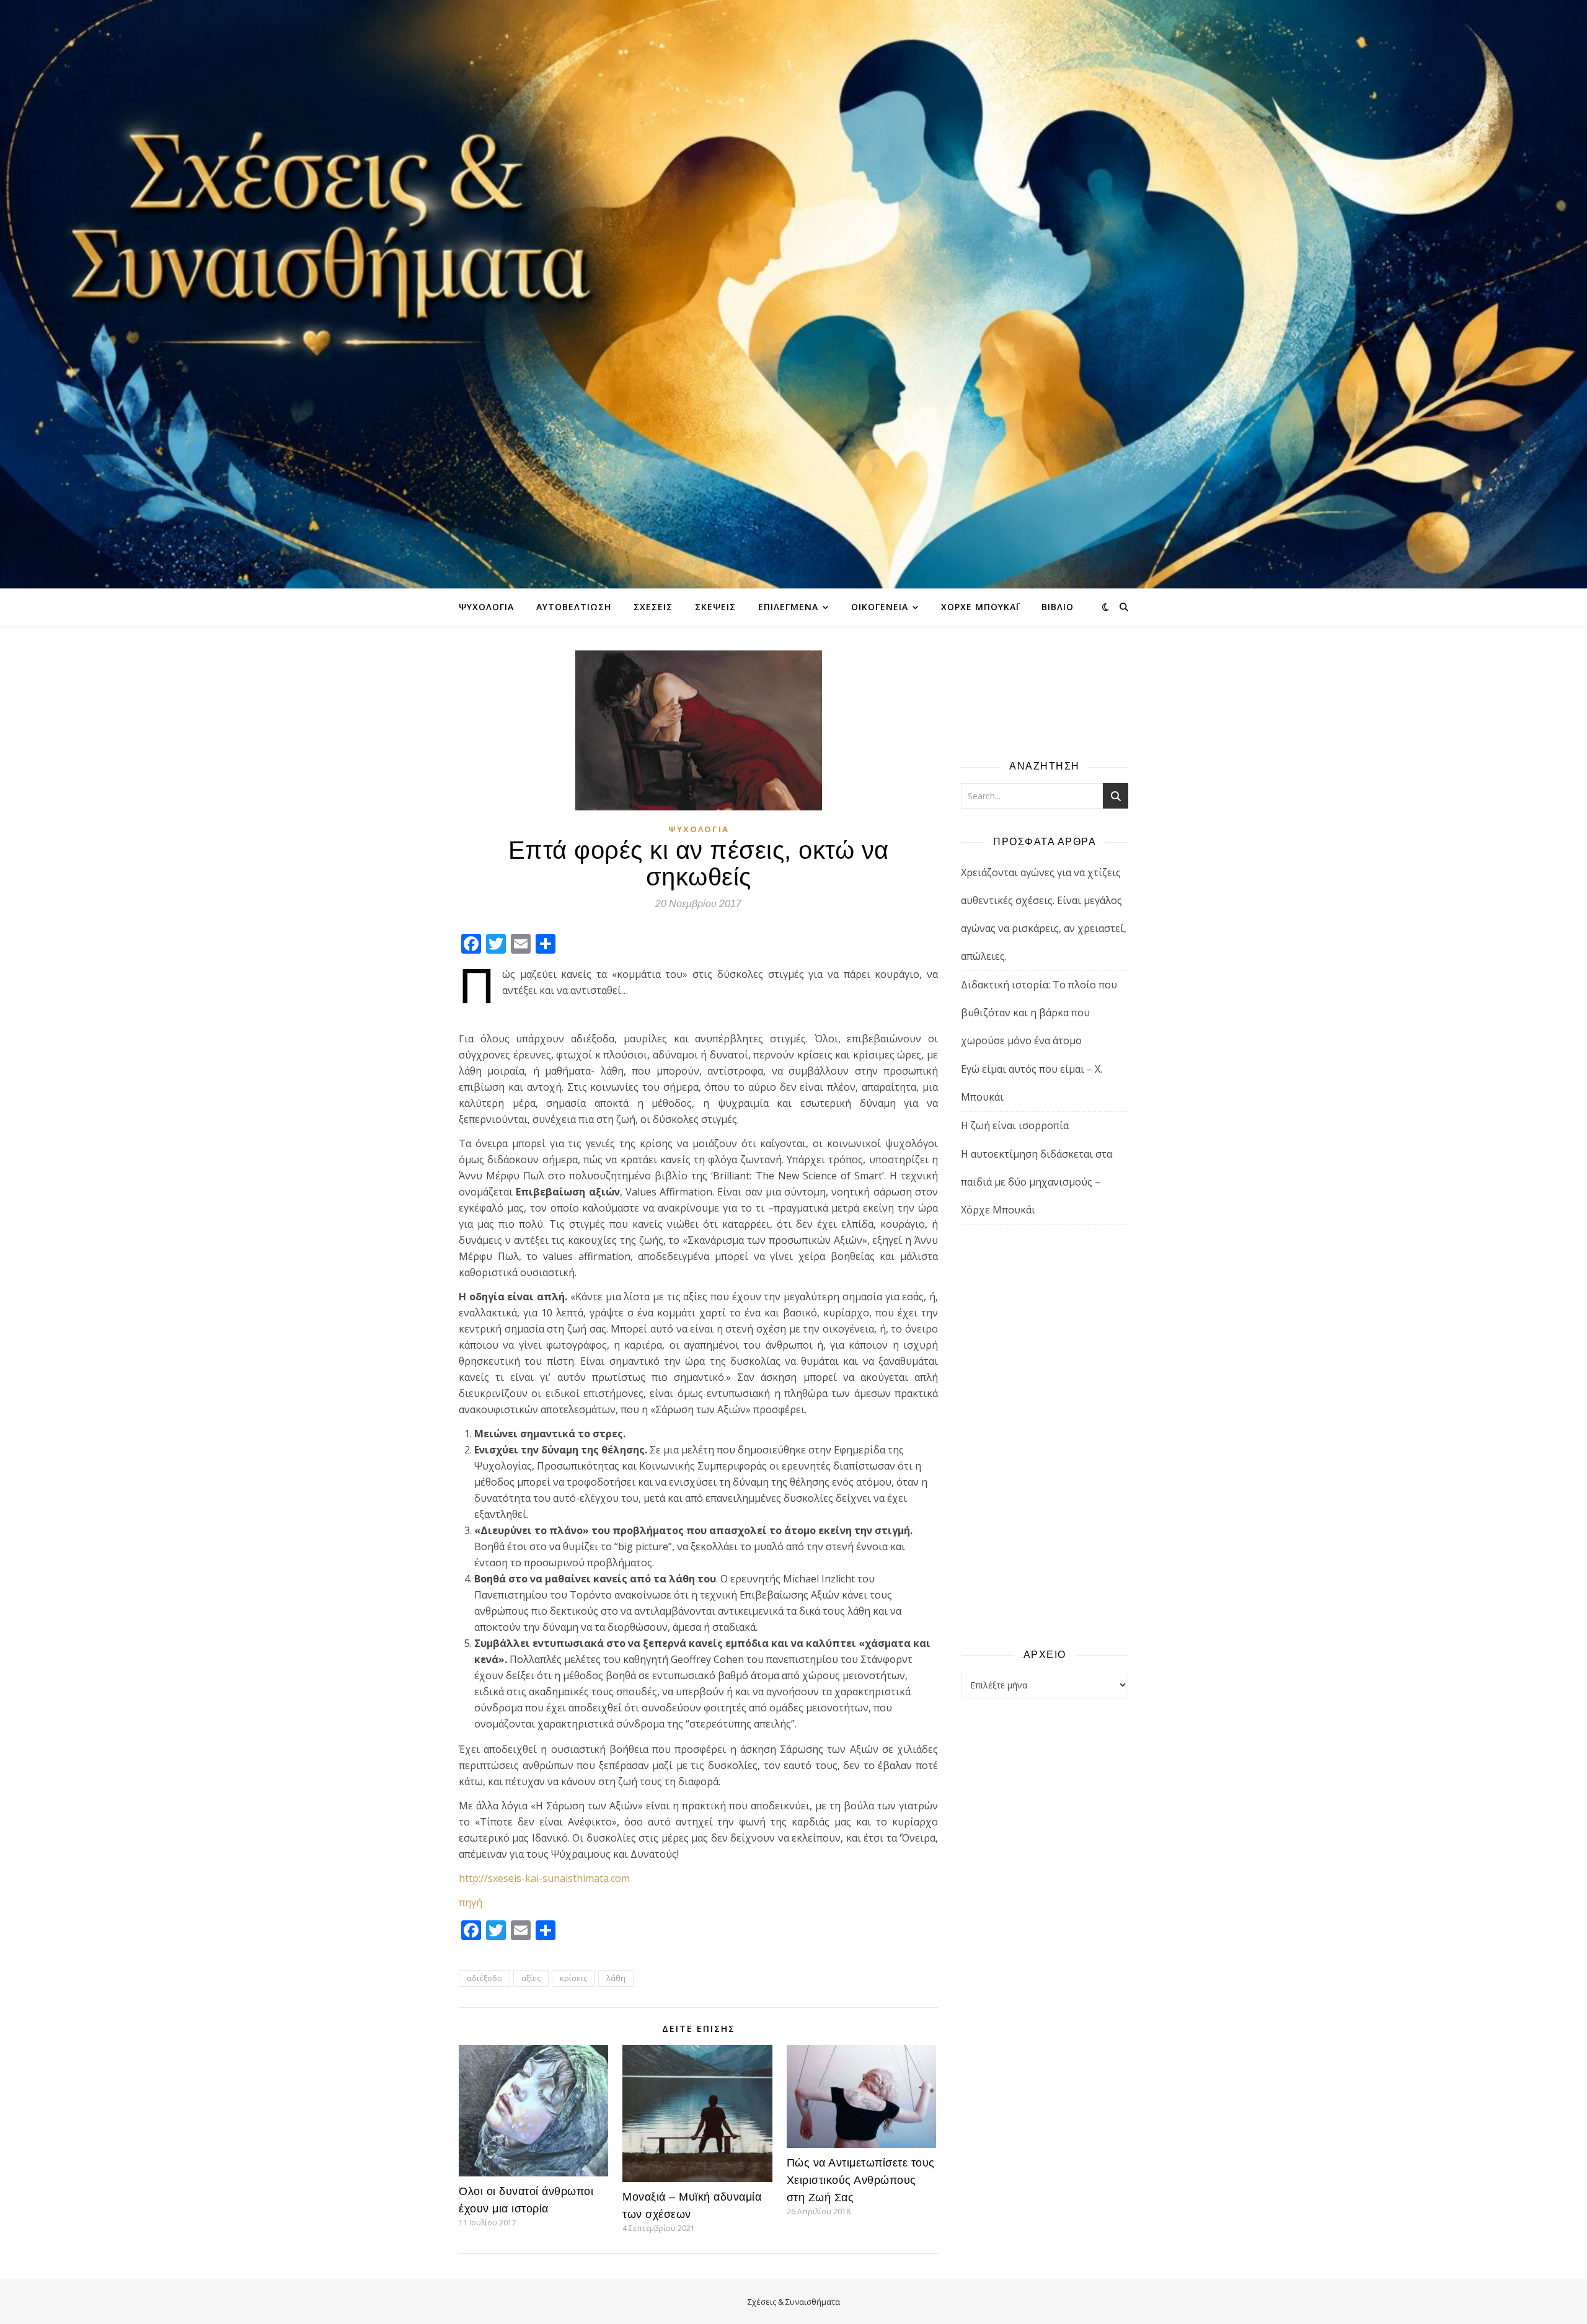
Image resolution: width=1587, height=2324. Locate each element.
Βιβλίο (1058, 607)
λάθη (616, 1978)
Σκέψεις (715, 607)
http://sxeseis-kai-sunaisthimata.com (544, 1878)
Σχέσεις (653, 607)
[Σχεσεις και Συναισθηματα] (793, 294)
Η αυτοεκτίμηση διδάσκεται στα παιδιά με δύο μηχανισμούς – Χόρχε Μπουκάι (1037, 1182)
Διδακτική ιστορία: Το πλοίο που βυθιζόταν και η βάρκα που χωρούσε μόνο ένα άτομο (1039, 1013)
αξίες (531, 1978)
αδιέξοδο (484, 1978)
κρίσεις (573, 1978)
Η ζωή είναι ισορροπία (1015, 1125)
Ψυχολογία (486, 607)
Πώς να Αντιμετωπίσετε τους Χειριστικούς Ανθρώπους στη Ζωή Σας (861, 2180)
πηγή (471, 1902)
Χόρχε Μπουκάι (980, 607)
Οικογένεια (880, 607)
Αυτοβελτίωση (574, 607)
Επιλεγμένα (788, 607)
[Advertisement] (1045, 1435)
